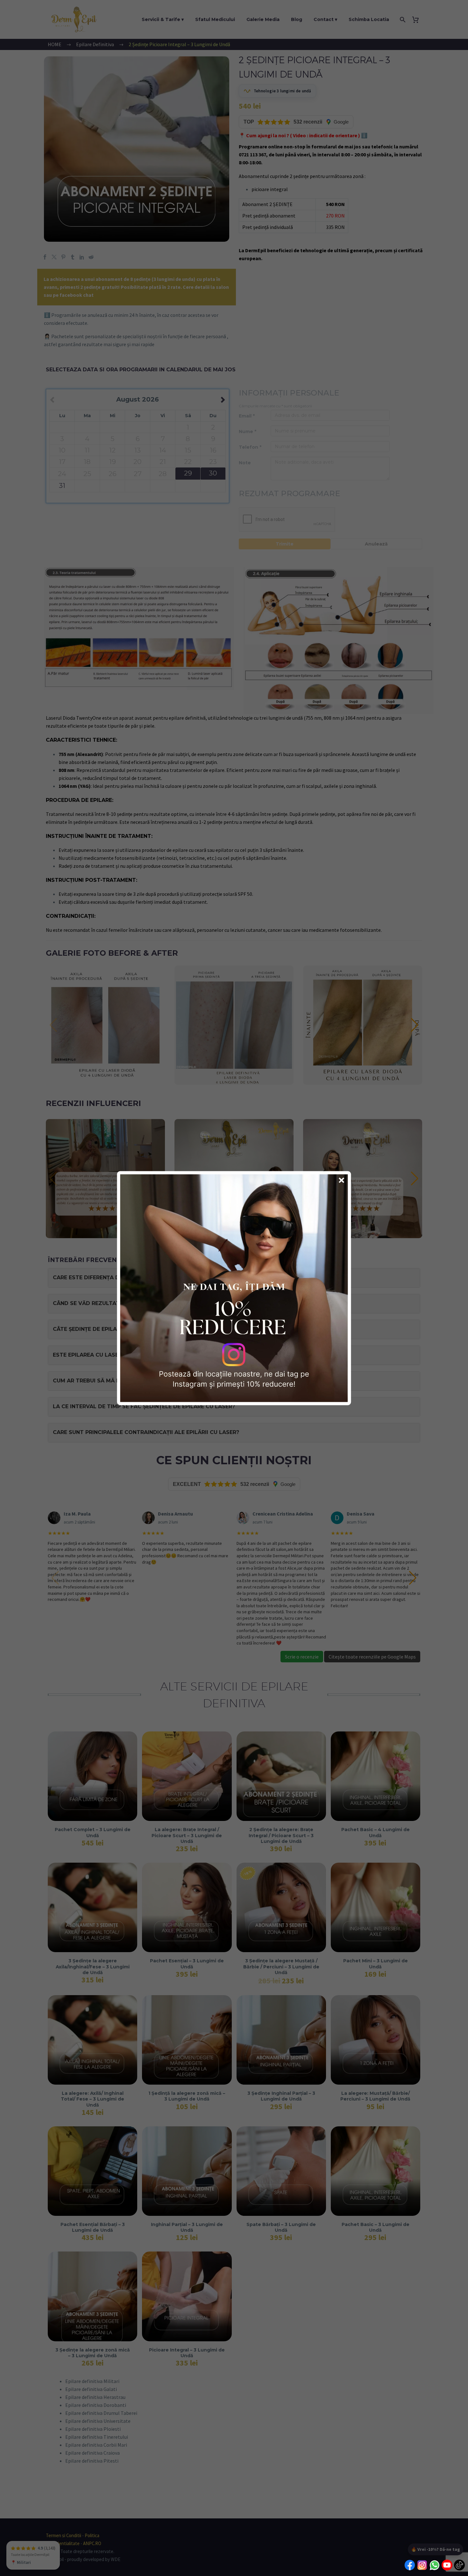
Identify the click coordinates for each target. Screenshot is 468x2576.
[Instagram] (422, 2566)
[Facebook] (410, 2566)
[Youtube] (447, 2566)
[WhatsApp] (435, 2566)
